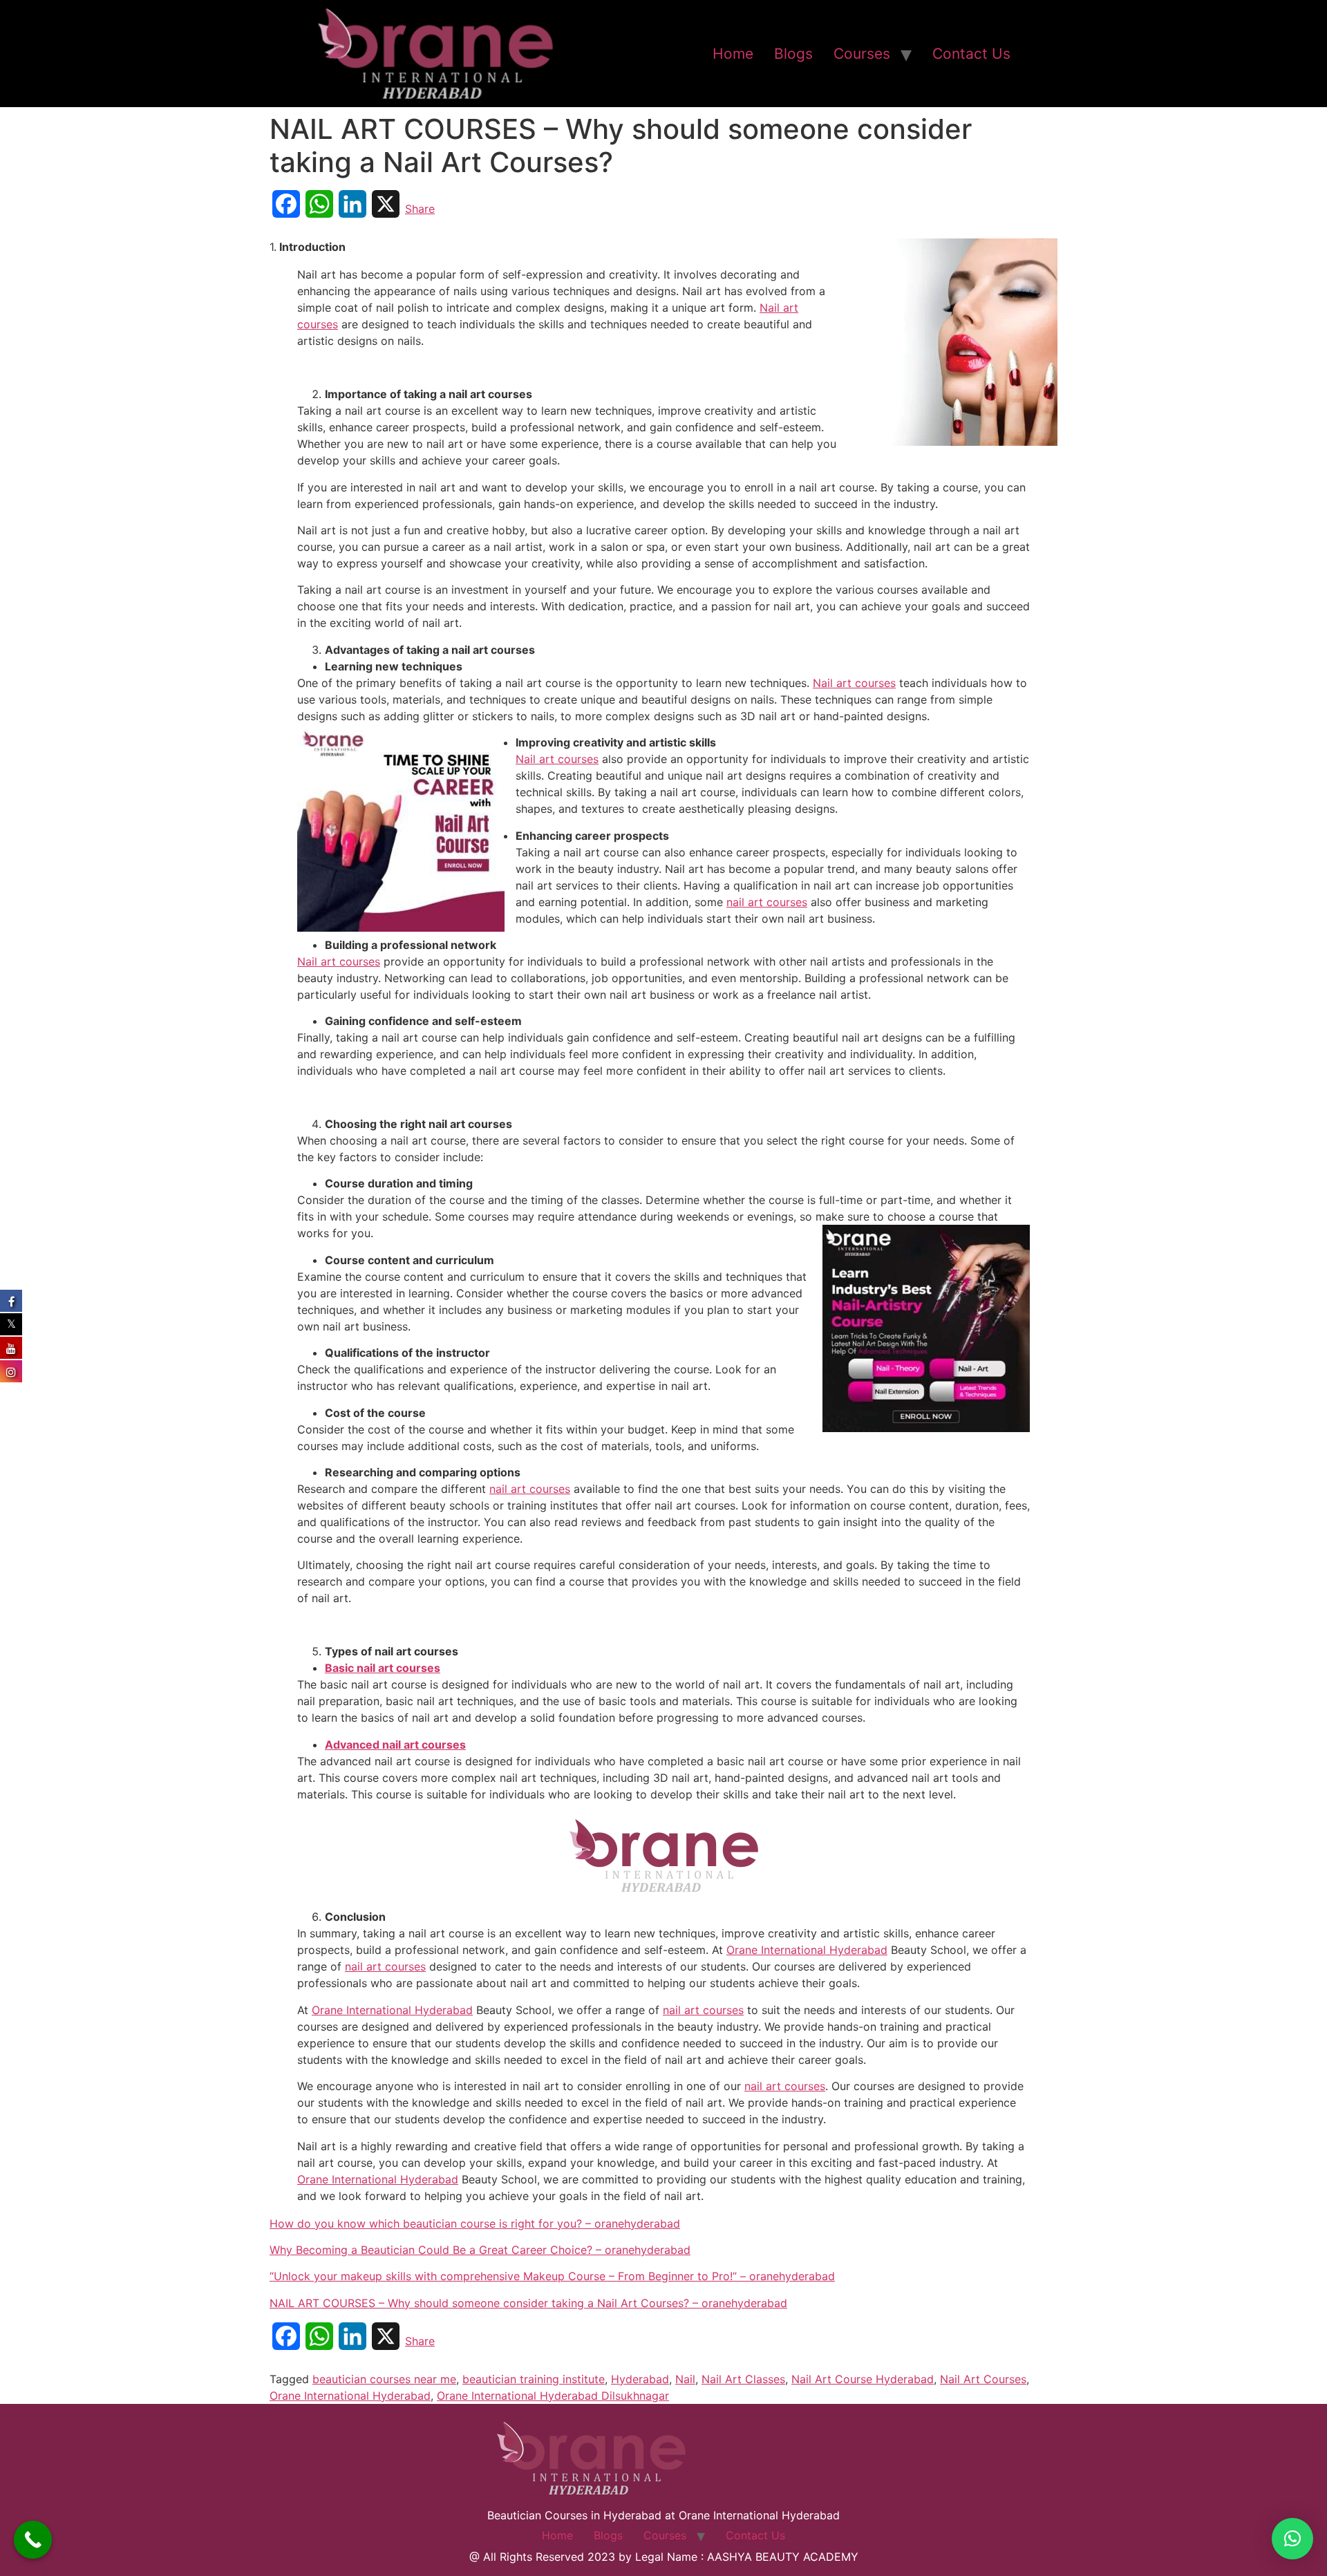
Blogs (793, 54)
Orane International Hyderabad (807, 1950)
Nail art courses (854, 683)
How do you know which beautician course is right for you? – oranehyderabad (475, 2224)
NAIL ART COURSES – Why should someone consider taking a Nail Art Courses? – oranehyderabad (528, 2303)
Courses (862, 54)
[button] (1292, 2539)
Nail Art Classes (743, 2379)
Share (420, 209)
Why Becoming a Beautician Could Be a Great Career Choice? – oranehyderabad (480, 2250)
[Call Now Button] (33, 2540)
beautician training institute (534, 2379)
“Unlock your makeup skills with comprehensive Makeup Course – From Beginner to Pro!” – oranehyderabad (552, 2276)
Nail (685, 2379)
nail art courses (767, 902)
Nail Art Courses (983, 2379)
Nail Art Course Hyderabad (863, 2379)
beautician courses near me (384, 2379)
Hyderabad (640, 2379)
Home (733, 54)
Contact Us (971, 54)
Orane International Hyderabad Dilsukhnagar (553, 2396)
